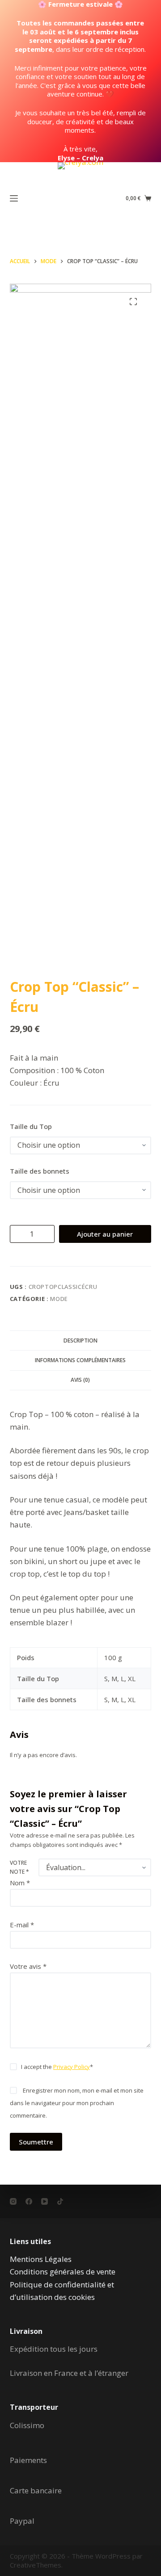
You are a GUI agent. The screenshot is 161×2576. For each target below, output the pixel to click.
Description (80, 1340)
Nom (20, 1883)
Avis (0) (80, 1380)
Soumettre (36, 2142)
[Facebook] (29, 2201)
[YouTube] (44, 2201)
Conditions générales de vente (63, 2272)
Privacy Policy (72, 2067)
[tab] (81, 1340)
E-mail (22, 1925)
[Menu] (14, 198)
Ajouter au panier (105, 1234)
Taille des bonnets (40, 1171)
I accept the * (57, 2067)
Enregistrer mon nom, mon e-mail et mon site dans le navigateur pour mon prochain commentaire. (77, 2103)
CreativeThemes (36, 2565)
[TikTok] (60, 2201)
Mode (59, 1299)
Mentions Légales (41, 2259)
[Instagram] (13, 2201)
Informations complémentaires (80, 1360)
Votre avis (28, 1966)
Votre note (19, 1867)
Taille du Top (31, 1126)
